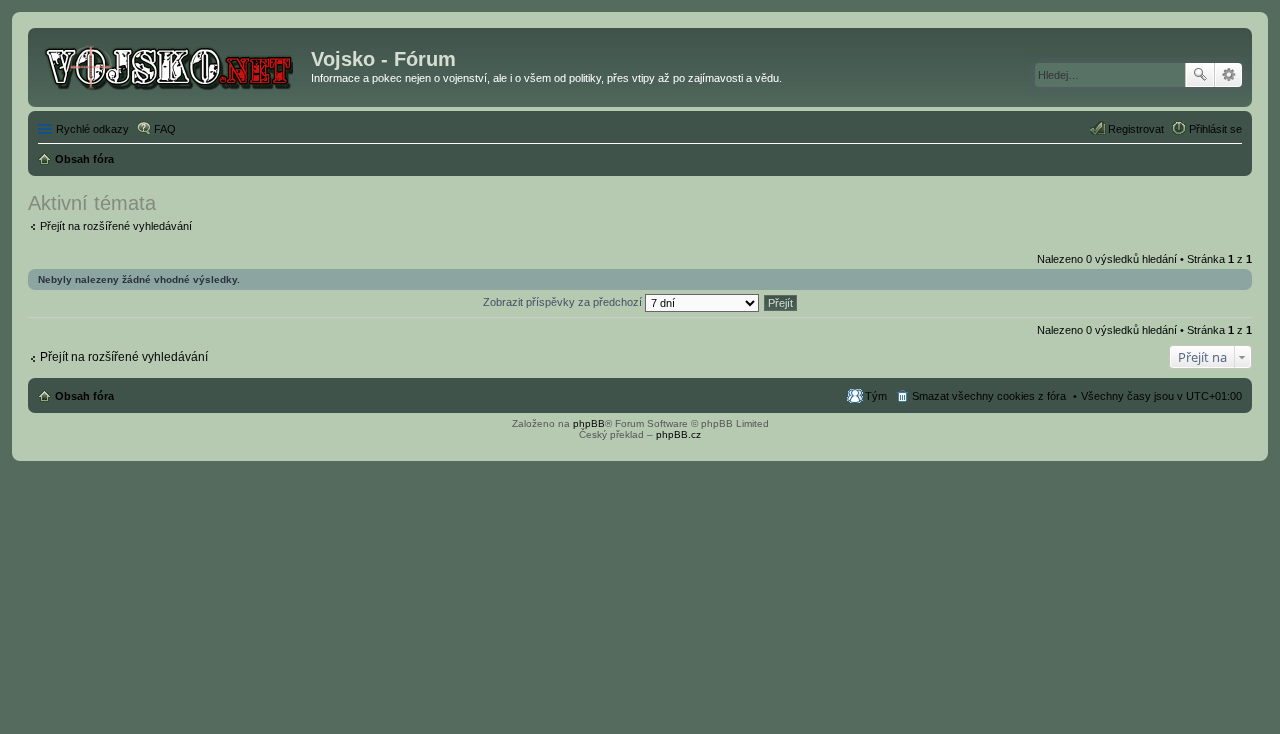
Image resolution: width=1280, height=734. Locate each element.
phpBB (589, 423)
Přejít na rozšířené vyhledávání (116, 226)
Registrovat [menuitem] (1136, 129)
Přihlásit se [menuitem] (1215, 129)
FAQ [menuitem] (165, 129)
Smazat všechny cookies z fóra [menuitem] (989, 396)
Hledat (1200, 75)
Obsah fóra (84, 396)
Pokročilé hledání (1228, 75)
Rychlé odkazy (92, 129)
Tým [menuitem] (876, 396)
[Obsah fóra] (172, 65)
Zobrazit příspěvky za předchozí (564, 302)
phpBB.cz (678, 434)
